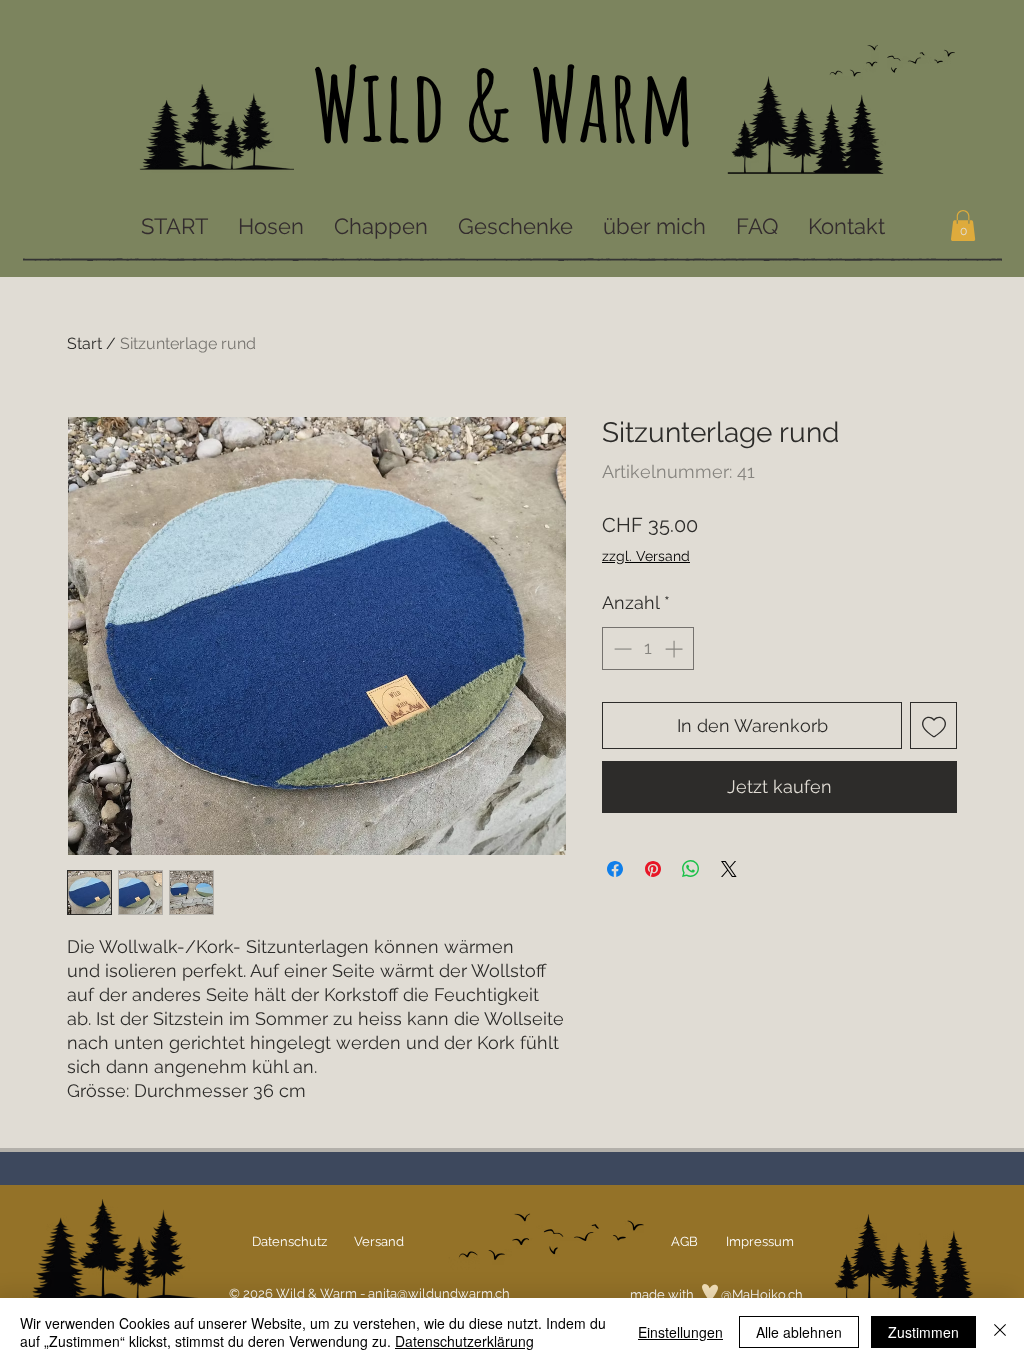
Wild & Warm (503, 103)
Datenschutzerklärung (464, 1341)
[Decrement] (620, 648)
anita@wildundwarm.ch (439, 1293)
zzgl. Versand (646, 556)
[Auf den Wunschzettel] (933, 725)
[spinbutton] (648, 648)
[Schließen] (1000, 1332)
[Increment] (675, 648)
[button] (963, 225)
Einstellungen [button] (680, 1332)
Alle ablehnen (799, 1332)
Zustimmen (923, 1332)
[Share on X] (729, 869)
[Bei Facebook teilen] (615, 869)
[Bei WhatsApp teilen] (691, 869)
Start (84, 343)
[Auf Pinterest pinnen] (653, 869)
